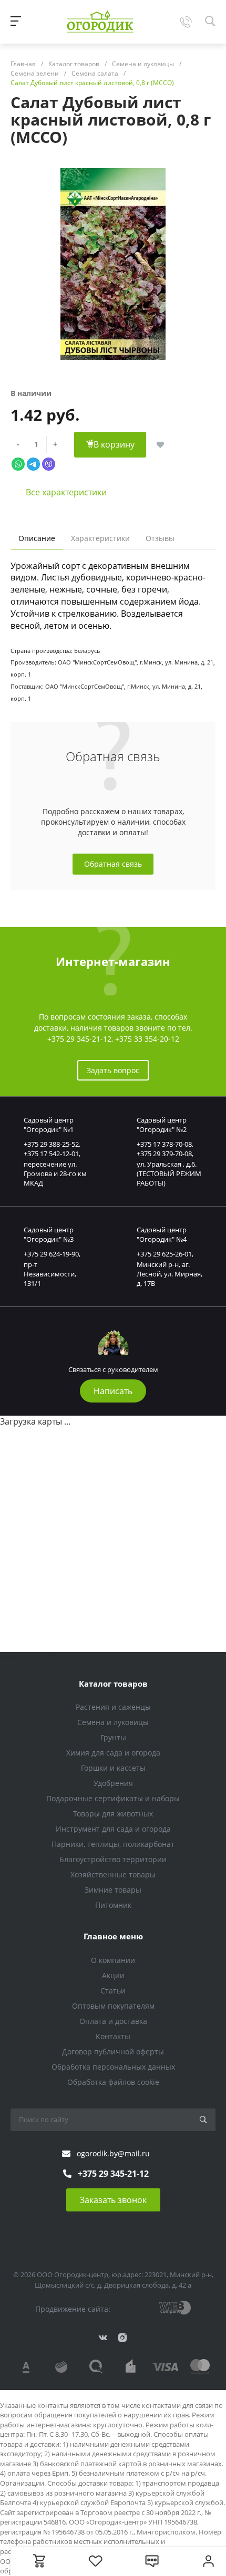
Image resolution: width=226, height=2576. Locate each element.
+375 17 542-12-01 (51, 1154)
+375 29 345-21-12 (79, 1039)
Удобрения (113, 1783)
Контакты (113, 2036)
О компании (113, 1960)
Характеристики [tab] (100, 538)
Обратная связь (113, 864)
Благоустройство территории (113, 1859)
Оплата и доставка (113, 2021)
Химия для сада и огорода (113, 1753)
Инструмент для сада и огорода (113, 1829)
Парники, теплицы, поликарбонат (113, 1844)
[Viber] (49, 463)
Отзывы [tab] (160, 538)
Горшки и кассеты (113, 1768)
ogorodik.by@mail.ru (113, 2153)
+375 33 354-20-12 (147, 1039)
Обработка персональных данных (113, 2067)
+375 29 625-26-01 (164, 1254)
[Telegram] (33, 463)
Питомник (113, 1905)
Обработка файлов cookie (113, 2082)
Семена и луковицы (113, 1722)
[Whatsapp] (18, 463)
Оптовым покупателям (113, 2006)
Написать (113, 1391)
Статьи (113, 1991)
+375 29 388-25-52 (51, 1144)
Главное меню (113, 1936)
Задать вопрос (113, 1070)
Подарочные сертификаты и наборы (113, 1798)
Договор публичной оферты (113, 2052)
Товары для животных (113, 1814)
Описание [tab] (37, 538)
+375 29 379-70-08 (164, 1154)
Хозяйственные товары (113, 1874)
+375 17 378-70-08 (164, 1144)
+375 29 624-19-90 (51, 1254)
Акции (113, 1975)
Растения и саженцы (113, 1707)
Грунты (113, 1737)
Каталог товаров (113, 1684)
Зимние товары (113, 1890)
